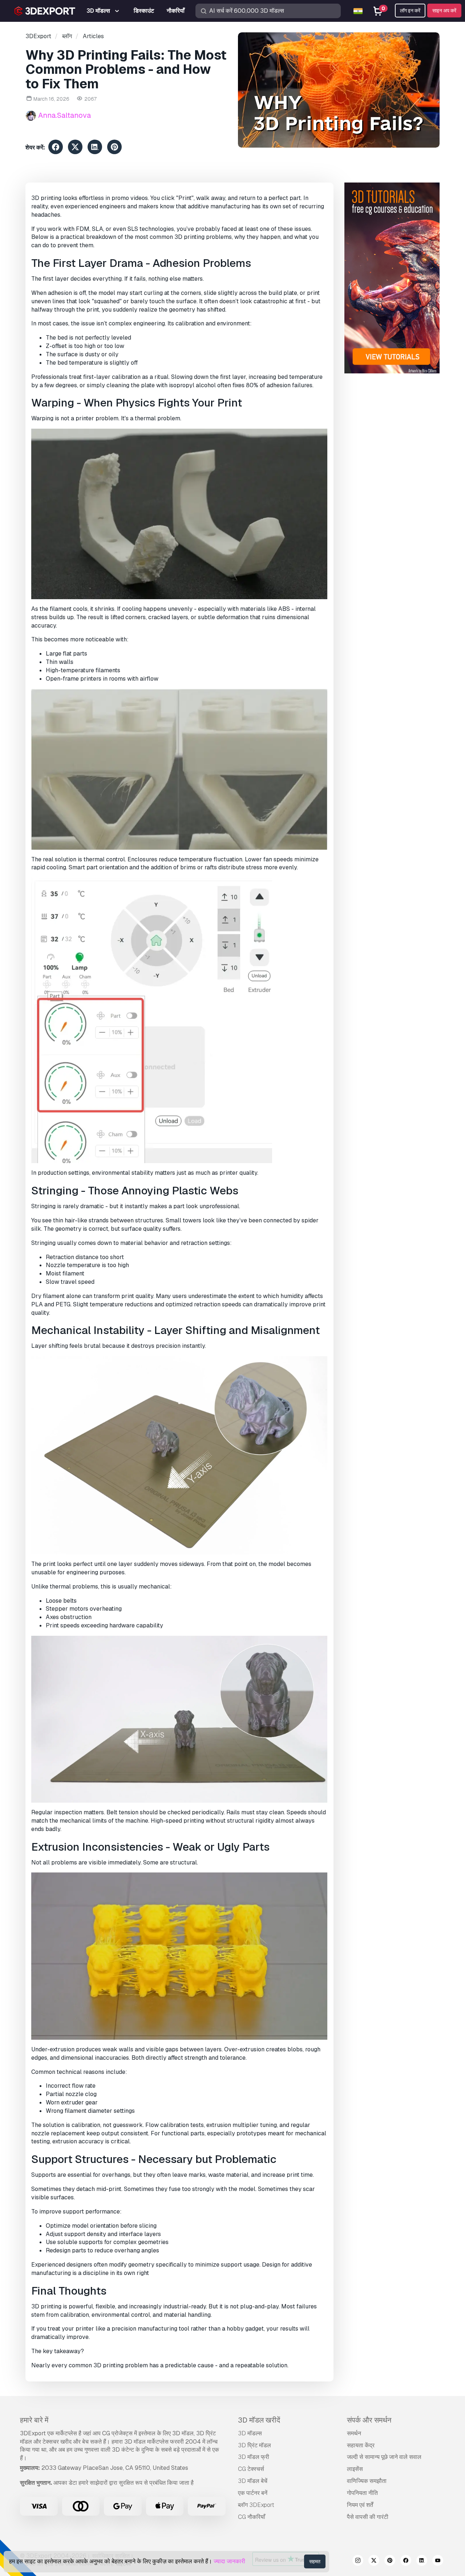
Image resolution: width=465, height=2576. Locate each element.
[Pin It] (114, 148)
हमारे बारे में (34, 2420)
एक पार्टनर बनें (253, 2493)
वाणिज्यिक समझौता (367, 2481)
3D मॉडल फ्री (254, 2457)
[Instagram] (358, 2561)
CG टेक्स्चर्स (251, 2469)
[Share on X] (75, 148)
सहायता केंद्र (361, 2445)
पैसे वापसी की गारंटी (368, 2517)
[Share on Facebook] (56, 148)
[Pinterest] (390, 2561)
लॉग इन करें (410, 11)
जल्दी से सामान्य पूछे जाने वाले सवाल (384, 2457)
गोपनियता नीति (362, 2493)
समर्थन (354, 2433)
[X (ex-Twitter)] (374, 2561)
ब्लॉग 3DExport (256, 2505)
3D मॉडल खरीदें (259, 2420)
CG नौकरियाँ (252, 2517)
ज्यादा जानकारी (229, 2561)
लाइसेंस (355, 2469)
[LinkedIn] (422, 2561)
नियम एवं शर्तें (360, 2505)
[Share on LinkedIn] (95, 148)
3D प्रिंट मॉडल (254, 2445)
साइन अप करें (444, 11)
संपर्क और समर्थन (369, 2420)
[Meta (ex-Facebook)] (406, 2561)
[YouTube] (438, 2561)
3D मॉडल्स (250, 2433)
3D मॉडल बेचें (253, 2481)
